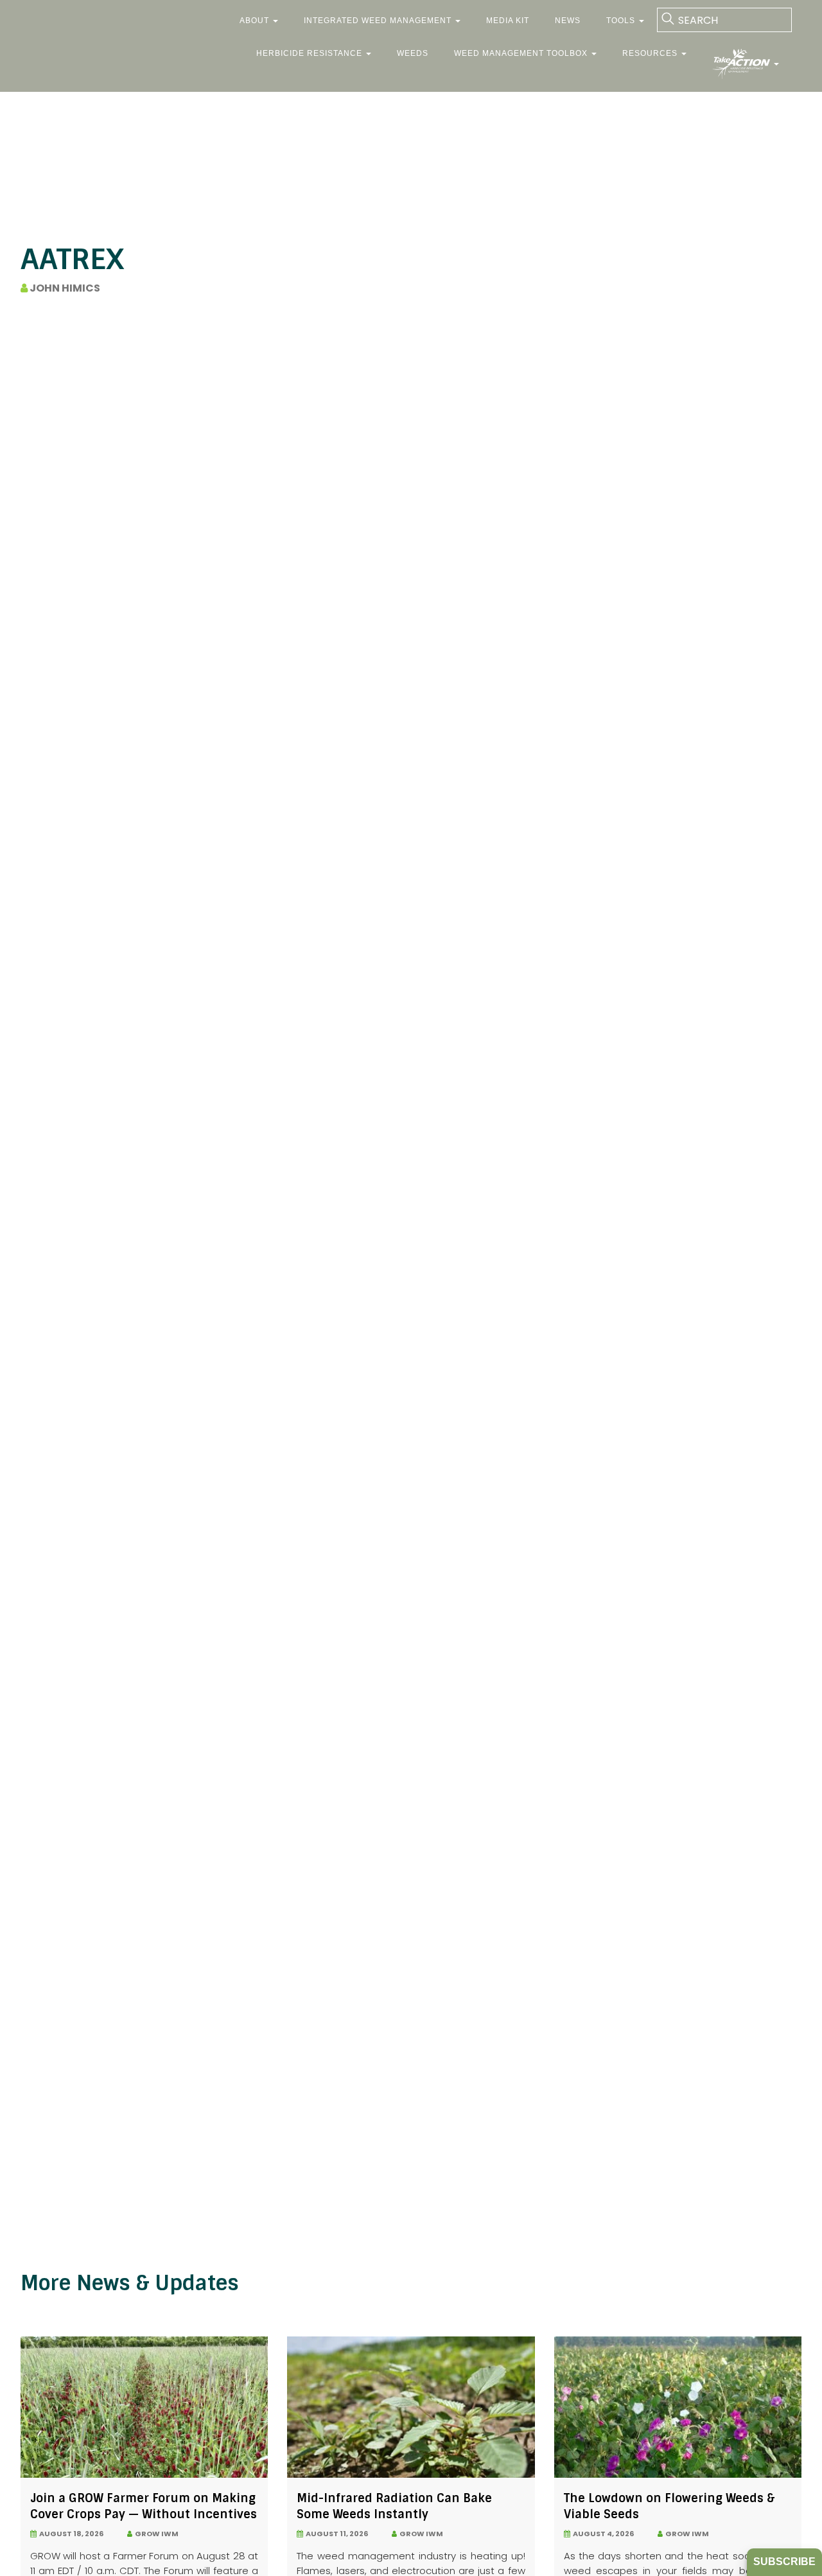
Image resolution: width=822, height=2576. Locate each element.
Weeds (413, 53)
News (568, 21)
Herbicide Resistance (310, 53)
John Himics (64, 288)
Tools (622, 21)
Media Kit (508, 21)
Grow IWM (155, 2534)
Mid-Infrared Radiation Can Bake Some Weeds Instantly (394, 2506)
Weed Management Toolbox (522, 53)
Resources (651, 53)
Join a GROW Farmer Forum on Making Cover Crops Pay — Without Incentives (144, 2506)
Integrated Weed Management (379, 21)
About (256, 21)
